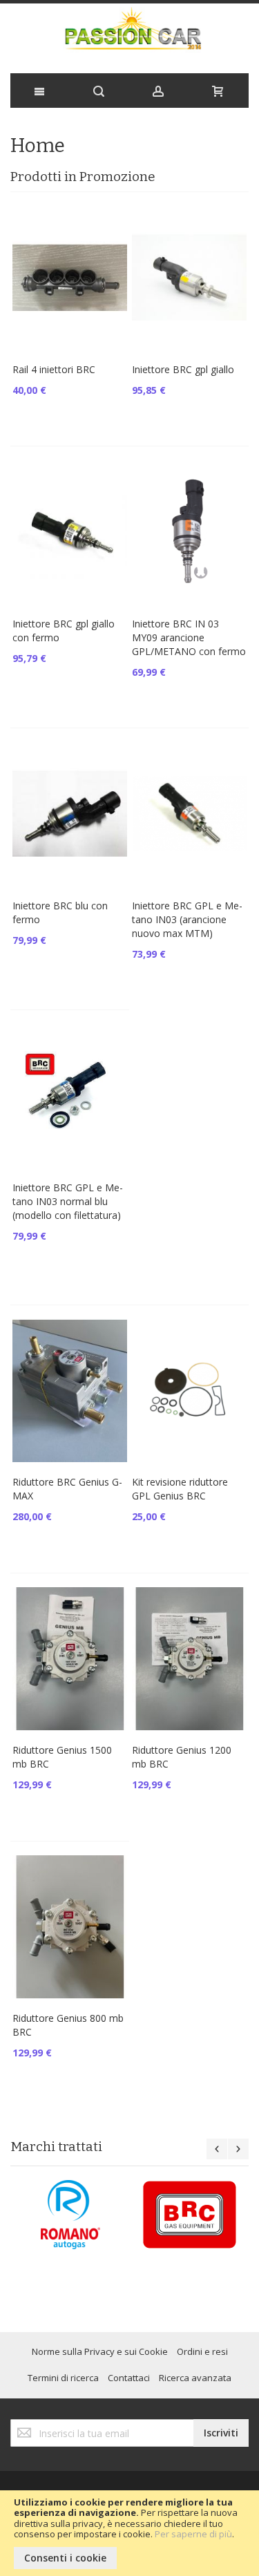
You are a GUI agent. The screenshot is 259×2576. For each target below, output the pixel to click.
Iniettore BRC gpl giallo (183, 369)
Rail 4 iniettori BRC (54, 369)
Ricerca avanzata (195, 2378)
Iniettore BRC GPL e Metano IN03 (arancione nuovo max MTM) (187, 919)
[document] (129, 2533)
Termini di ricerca (63, 2378)
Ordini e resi (202, 2351)
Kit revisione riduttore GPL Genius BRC (180, 1489)
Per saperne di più (193, 2534)
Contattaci (129, 2378)
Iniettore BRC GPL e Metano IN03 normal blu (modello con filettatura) (68, 1201)
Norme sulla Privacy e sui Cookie (100, 2351)
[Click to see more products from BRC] (190, 2215)
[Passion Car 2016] (129, 35)
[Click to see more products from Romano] (70, 2215)
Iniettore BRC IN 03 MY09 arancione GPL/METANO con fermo (189, 637)
